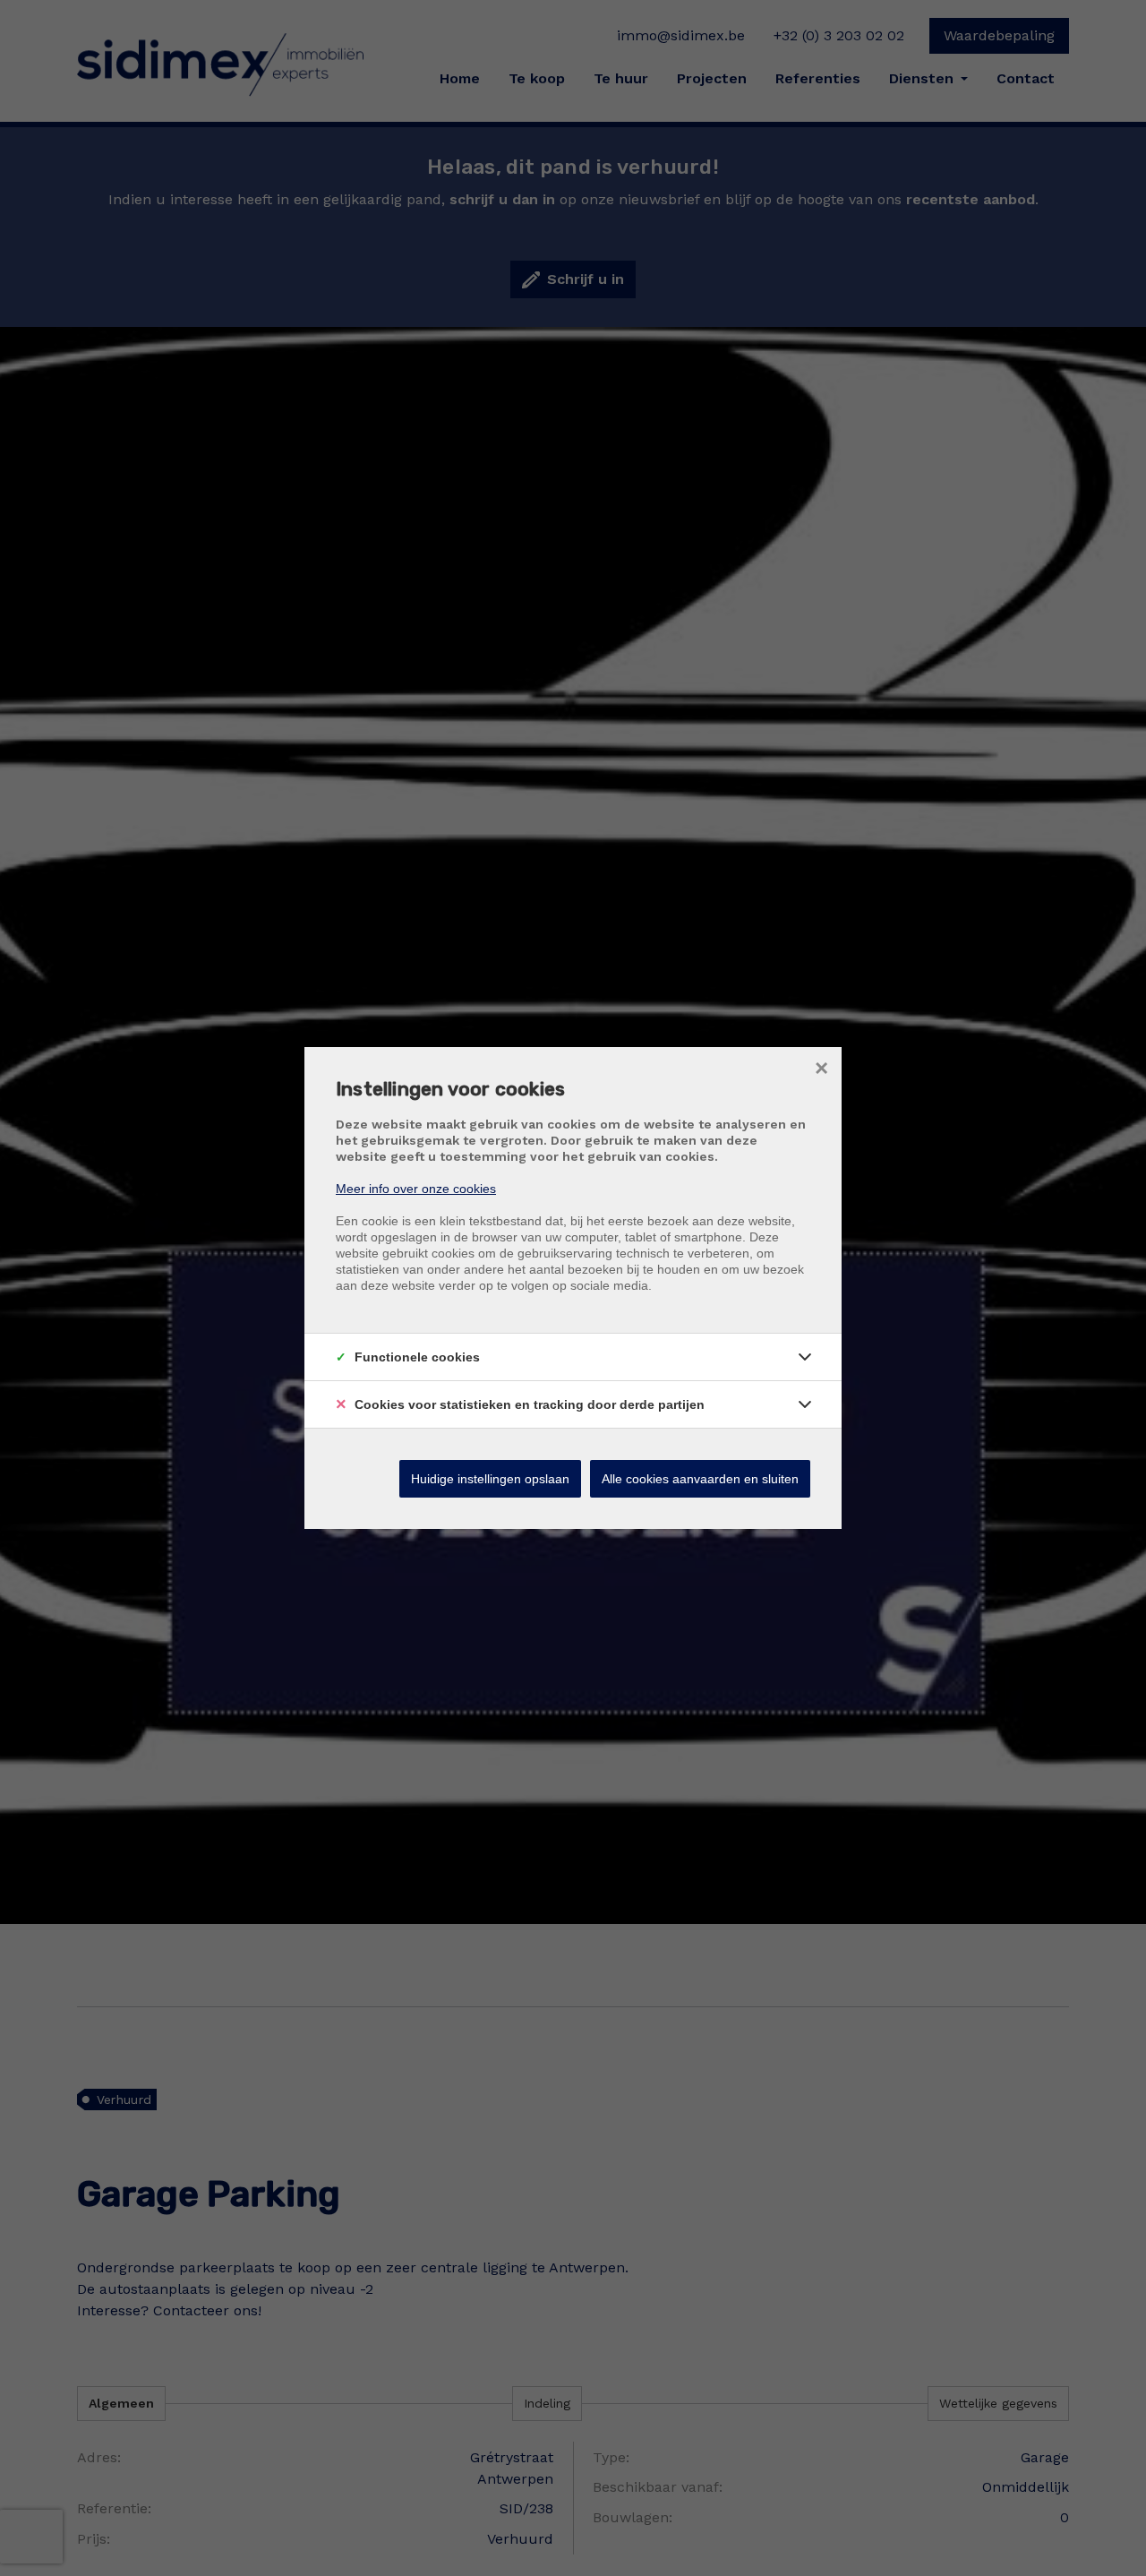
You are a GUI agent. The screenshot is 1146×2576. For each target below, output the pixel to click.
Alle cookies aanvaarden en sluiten (700, 1479)
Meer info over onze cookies (416, 1189)
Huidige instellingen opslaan (490, 1479)
